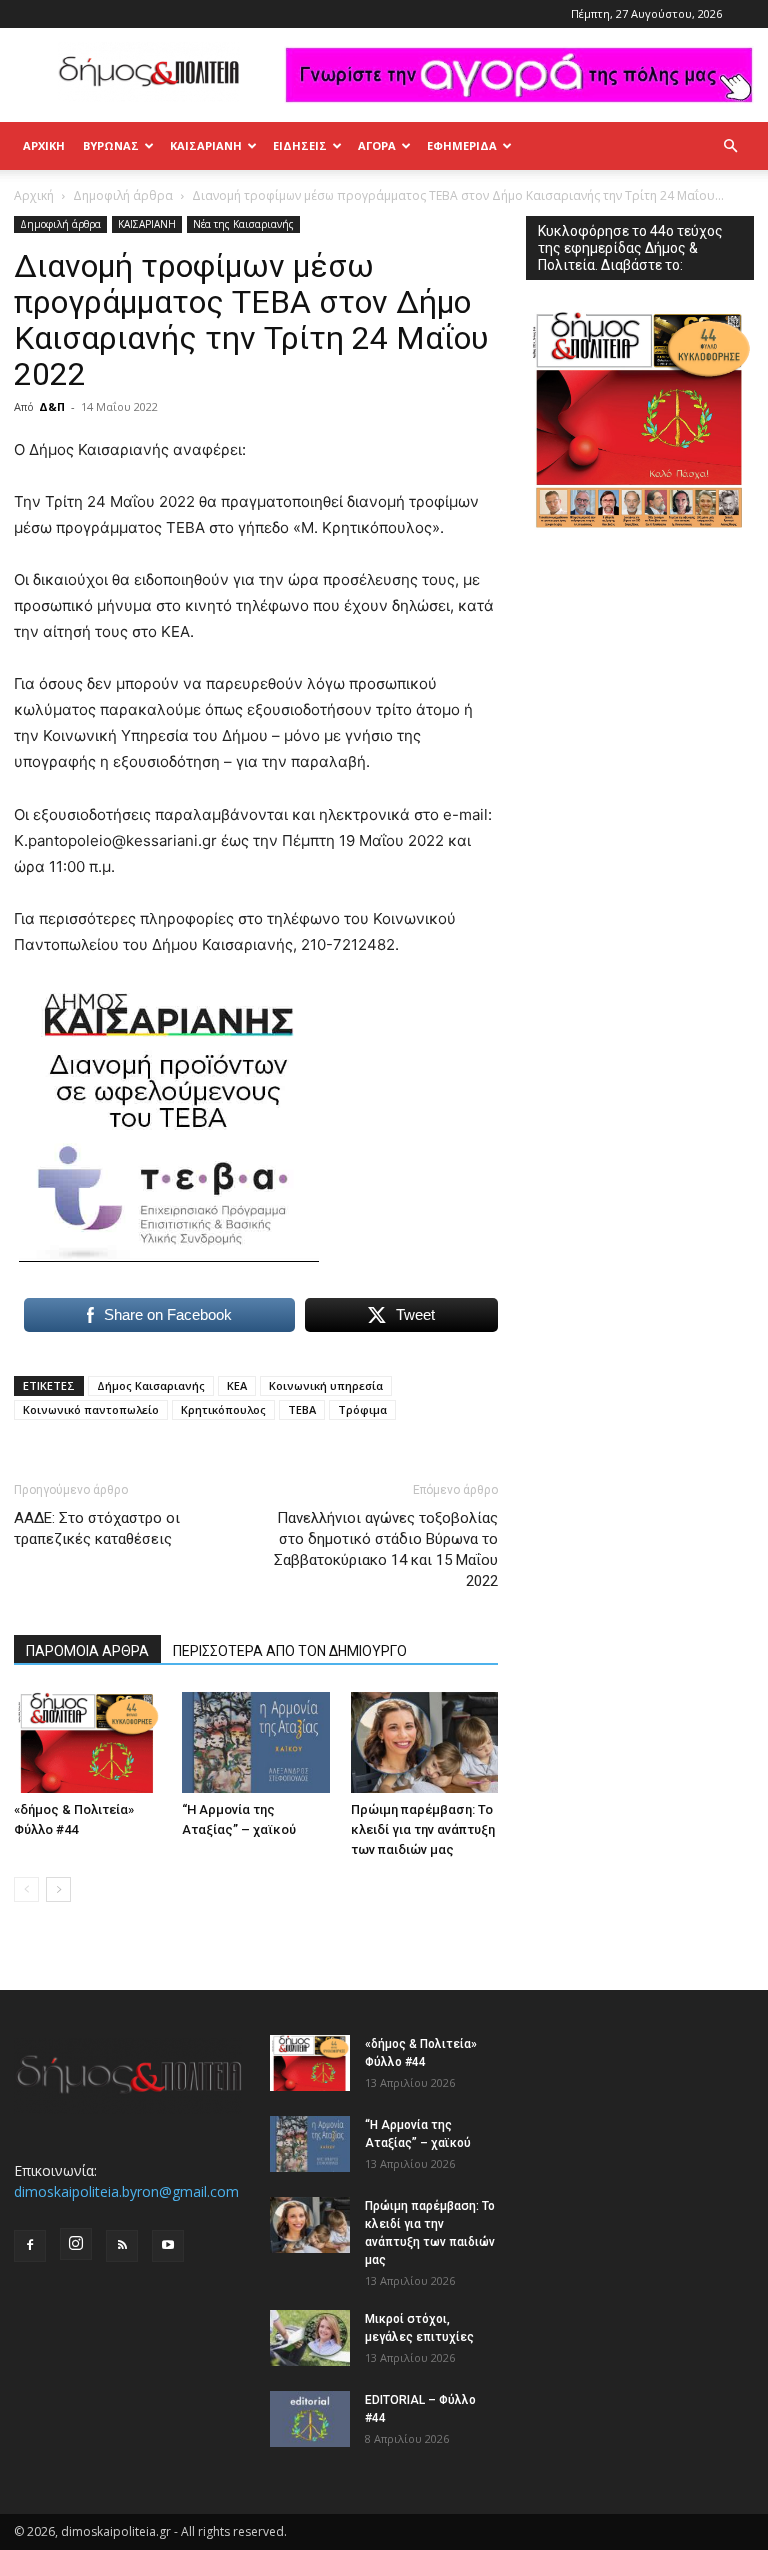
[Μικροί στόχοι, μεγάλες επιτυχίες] (310, 2338)
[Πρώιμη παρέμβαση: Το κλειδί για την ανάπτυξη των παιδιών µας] (424, 1742)
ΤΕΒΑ (302, 1409)
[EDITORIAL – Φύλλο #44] (310, 2419)
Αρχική (44, 145)
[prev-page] (26, 1889)
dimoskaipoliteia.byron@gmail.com (126, 2191)
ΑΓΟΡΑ (377, 145)
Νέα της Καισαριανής (243, 224)
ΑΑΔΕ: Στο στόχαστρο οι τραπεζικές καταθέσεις (97, 1528)
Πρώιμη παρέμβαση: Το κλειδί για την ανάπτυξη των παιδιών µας (423, 1829)
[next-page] (58, 1889)
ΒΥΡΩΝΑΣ (111, 145)
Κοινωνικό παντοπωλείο (91, 1409)
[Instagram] (76, 2244)
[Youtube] (168, 2246)
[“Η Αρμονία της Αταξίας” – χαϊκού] (255, 1742)
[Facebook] (30, 2246)
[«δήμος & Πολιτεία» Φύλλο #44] (87, 1742)
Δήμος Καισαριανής (151, 1385)
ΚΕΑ (237, 1385)
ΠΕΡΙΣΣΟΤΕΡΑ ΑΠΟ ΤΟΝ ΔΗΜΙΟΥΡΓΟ (290, 1651)
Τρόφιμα (362, 1409)
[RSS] (122, 2246)
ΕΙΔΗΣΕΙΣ (300, 145)
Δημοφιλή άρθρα (123, 195)
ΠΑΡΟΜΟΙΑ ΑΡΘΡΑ (87, 1651)
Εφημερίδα (462, 145)
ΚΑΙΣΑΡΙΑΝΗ (206, 145)
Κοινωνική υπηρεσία (326, 1385)
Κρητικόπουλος (223, 1409)
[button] (730, 146)
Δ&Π (52, 406)
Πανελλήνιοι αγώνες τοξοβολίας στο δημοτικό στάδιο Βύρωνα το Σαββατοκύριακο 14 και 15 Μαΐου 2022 (386, 1549)
